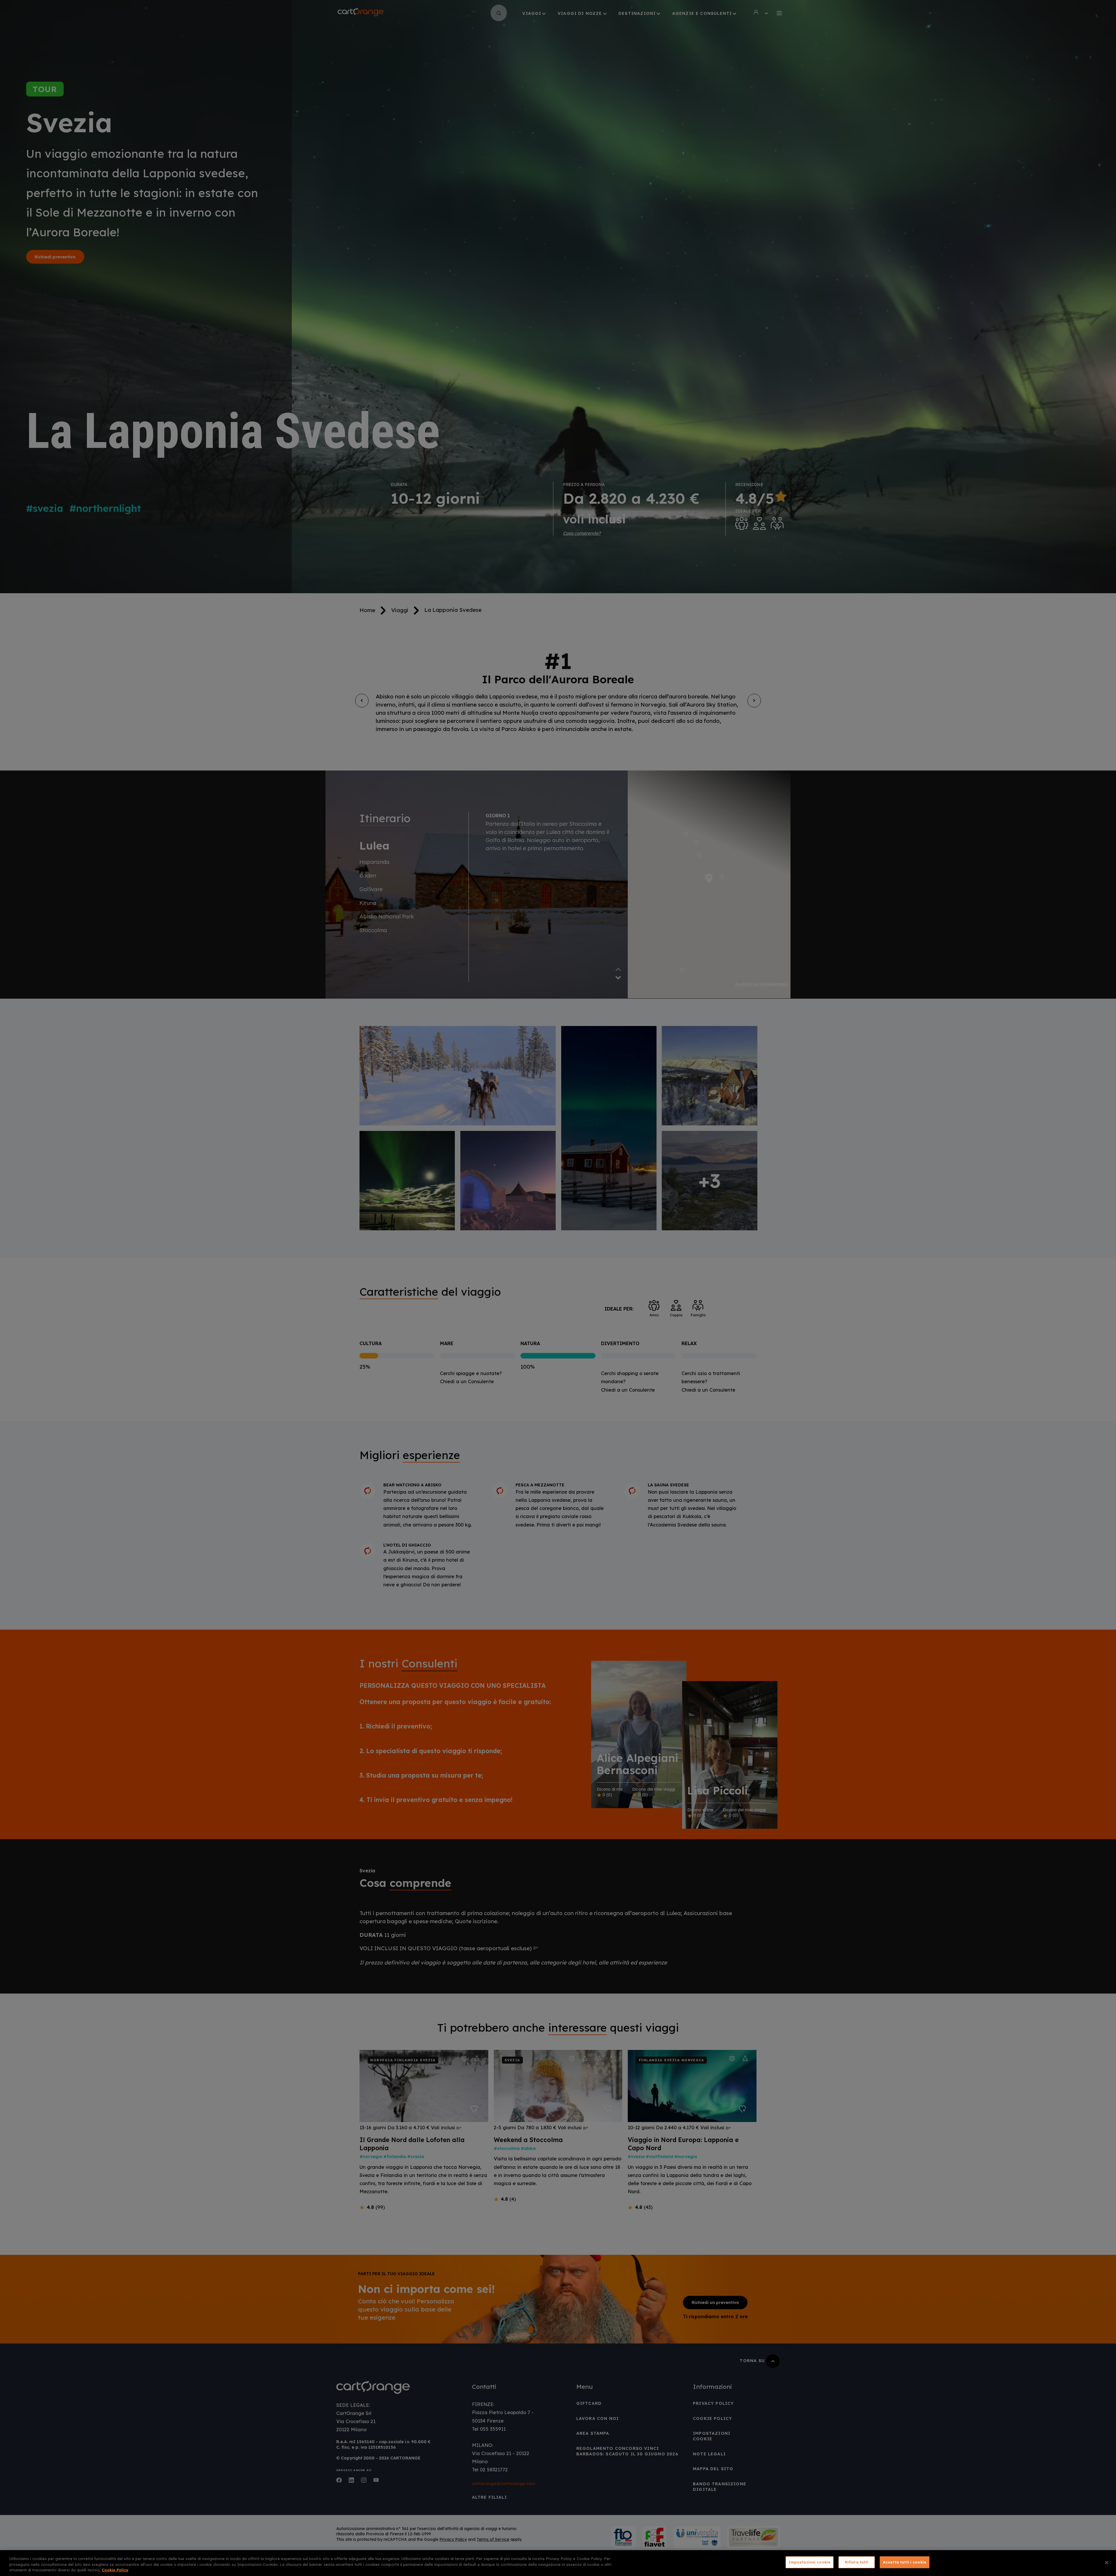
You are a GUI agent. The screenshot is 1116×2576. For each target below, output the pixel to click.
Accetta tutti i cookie (905, 2562)
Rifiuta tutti (857, 2562)
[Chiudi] (1107, 2563)
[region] (558, 2563)
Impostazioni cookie (810, 2562)
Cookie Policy (115, 2570)
